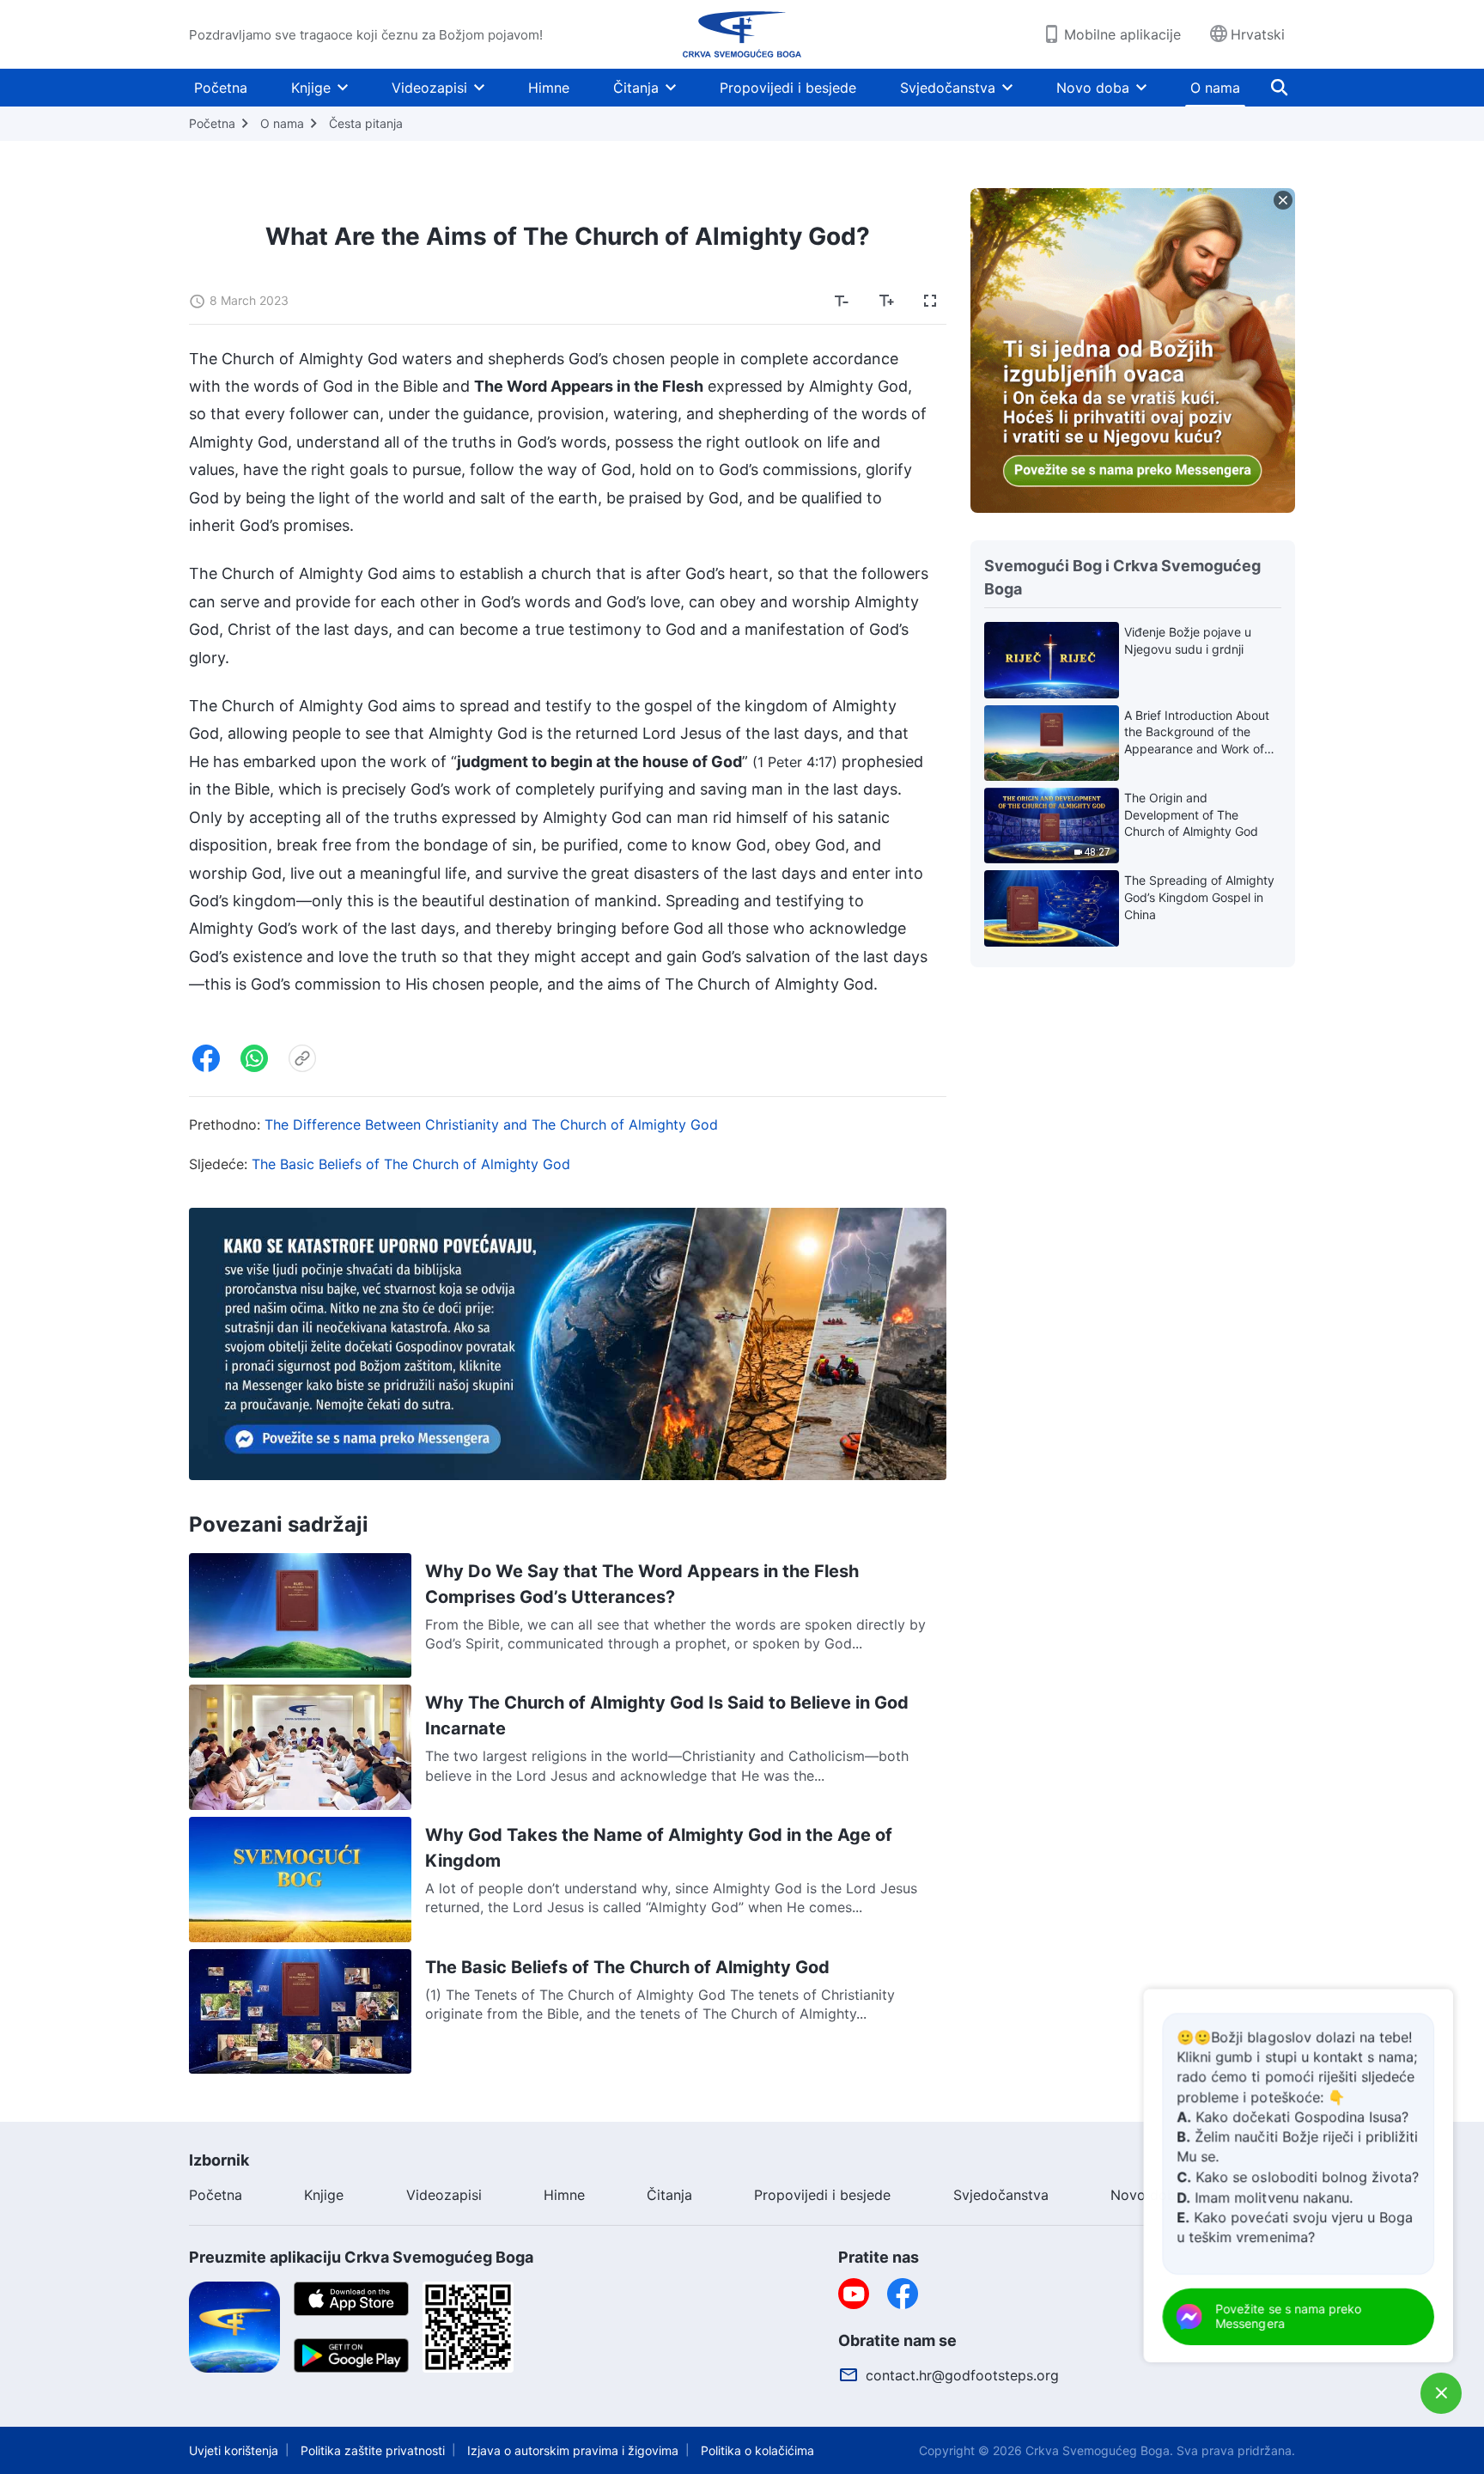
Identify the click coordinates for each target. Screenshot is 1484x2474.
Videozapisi (429, 88)
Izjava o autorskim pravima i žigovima (573, 2450)
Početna (221, 88)
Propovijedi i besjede (788, 88)
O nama (1215, 88)
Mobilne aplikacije (1122, 34)
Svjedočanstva (948, 88)
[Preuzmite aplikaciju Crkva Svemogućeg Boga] (234, 2326)
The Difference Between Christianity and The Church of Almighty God (491, 1124)
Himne (549, 88)
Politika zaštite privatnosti (373, 2450)
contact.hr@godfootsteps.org (962, 2375)
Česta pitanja (366, 123)
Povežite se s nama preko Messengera (1289, 2316)
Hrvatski (1258, 34)
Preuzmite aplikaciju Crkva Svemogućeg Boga (361, 2257)
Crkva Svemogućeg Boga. (1099, 2450)
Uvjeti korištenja (234, 2450)
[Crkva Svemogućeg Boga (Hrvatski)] (742, 34)
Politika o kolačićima (757, 2450)
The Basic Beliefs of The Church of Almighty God (411, 1164)
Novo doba (1093, 88)
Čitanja (636, 88)
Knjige (311, 88)
